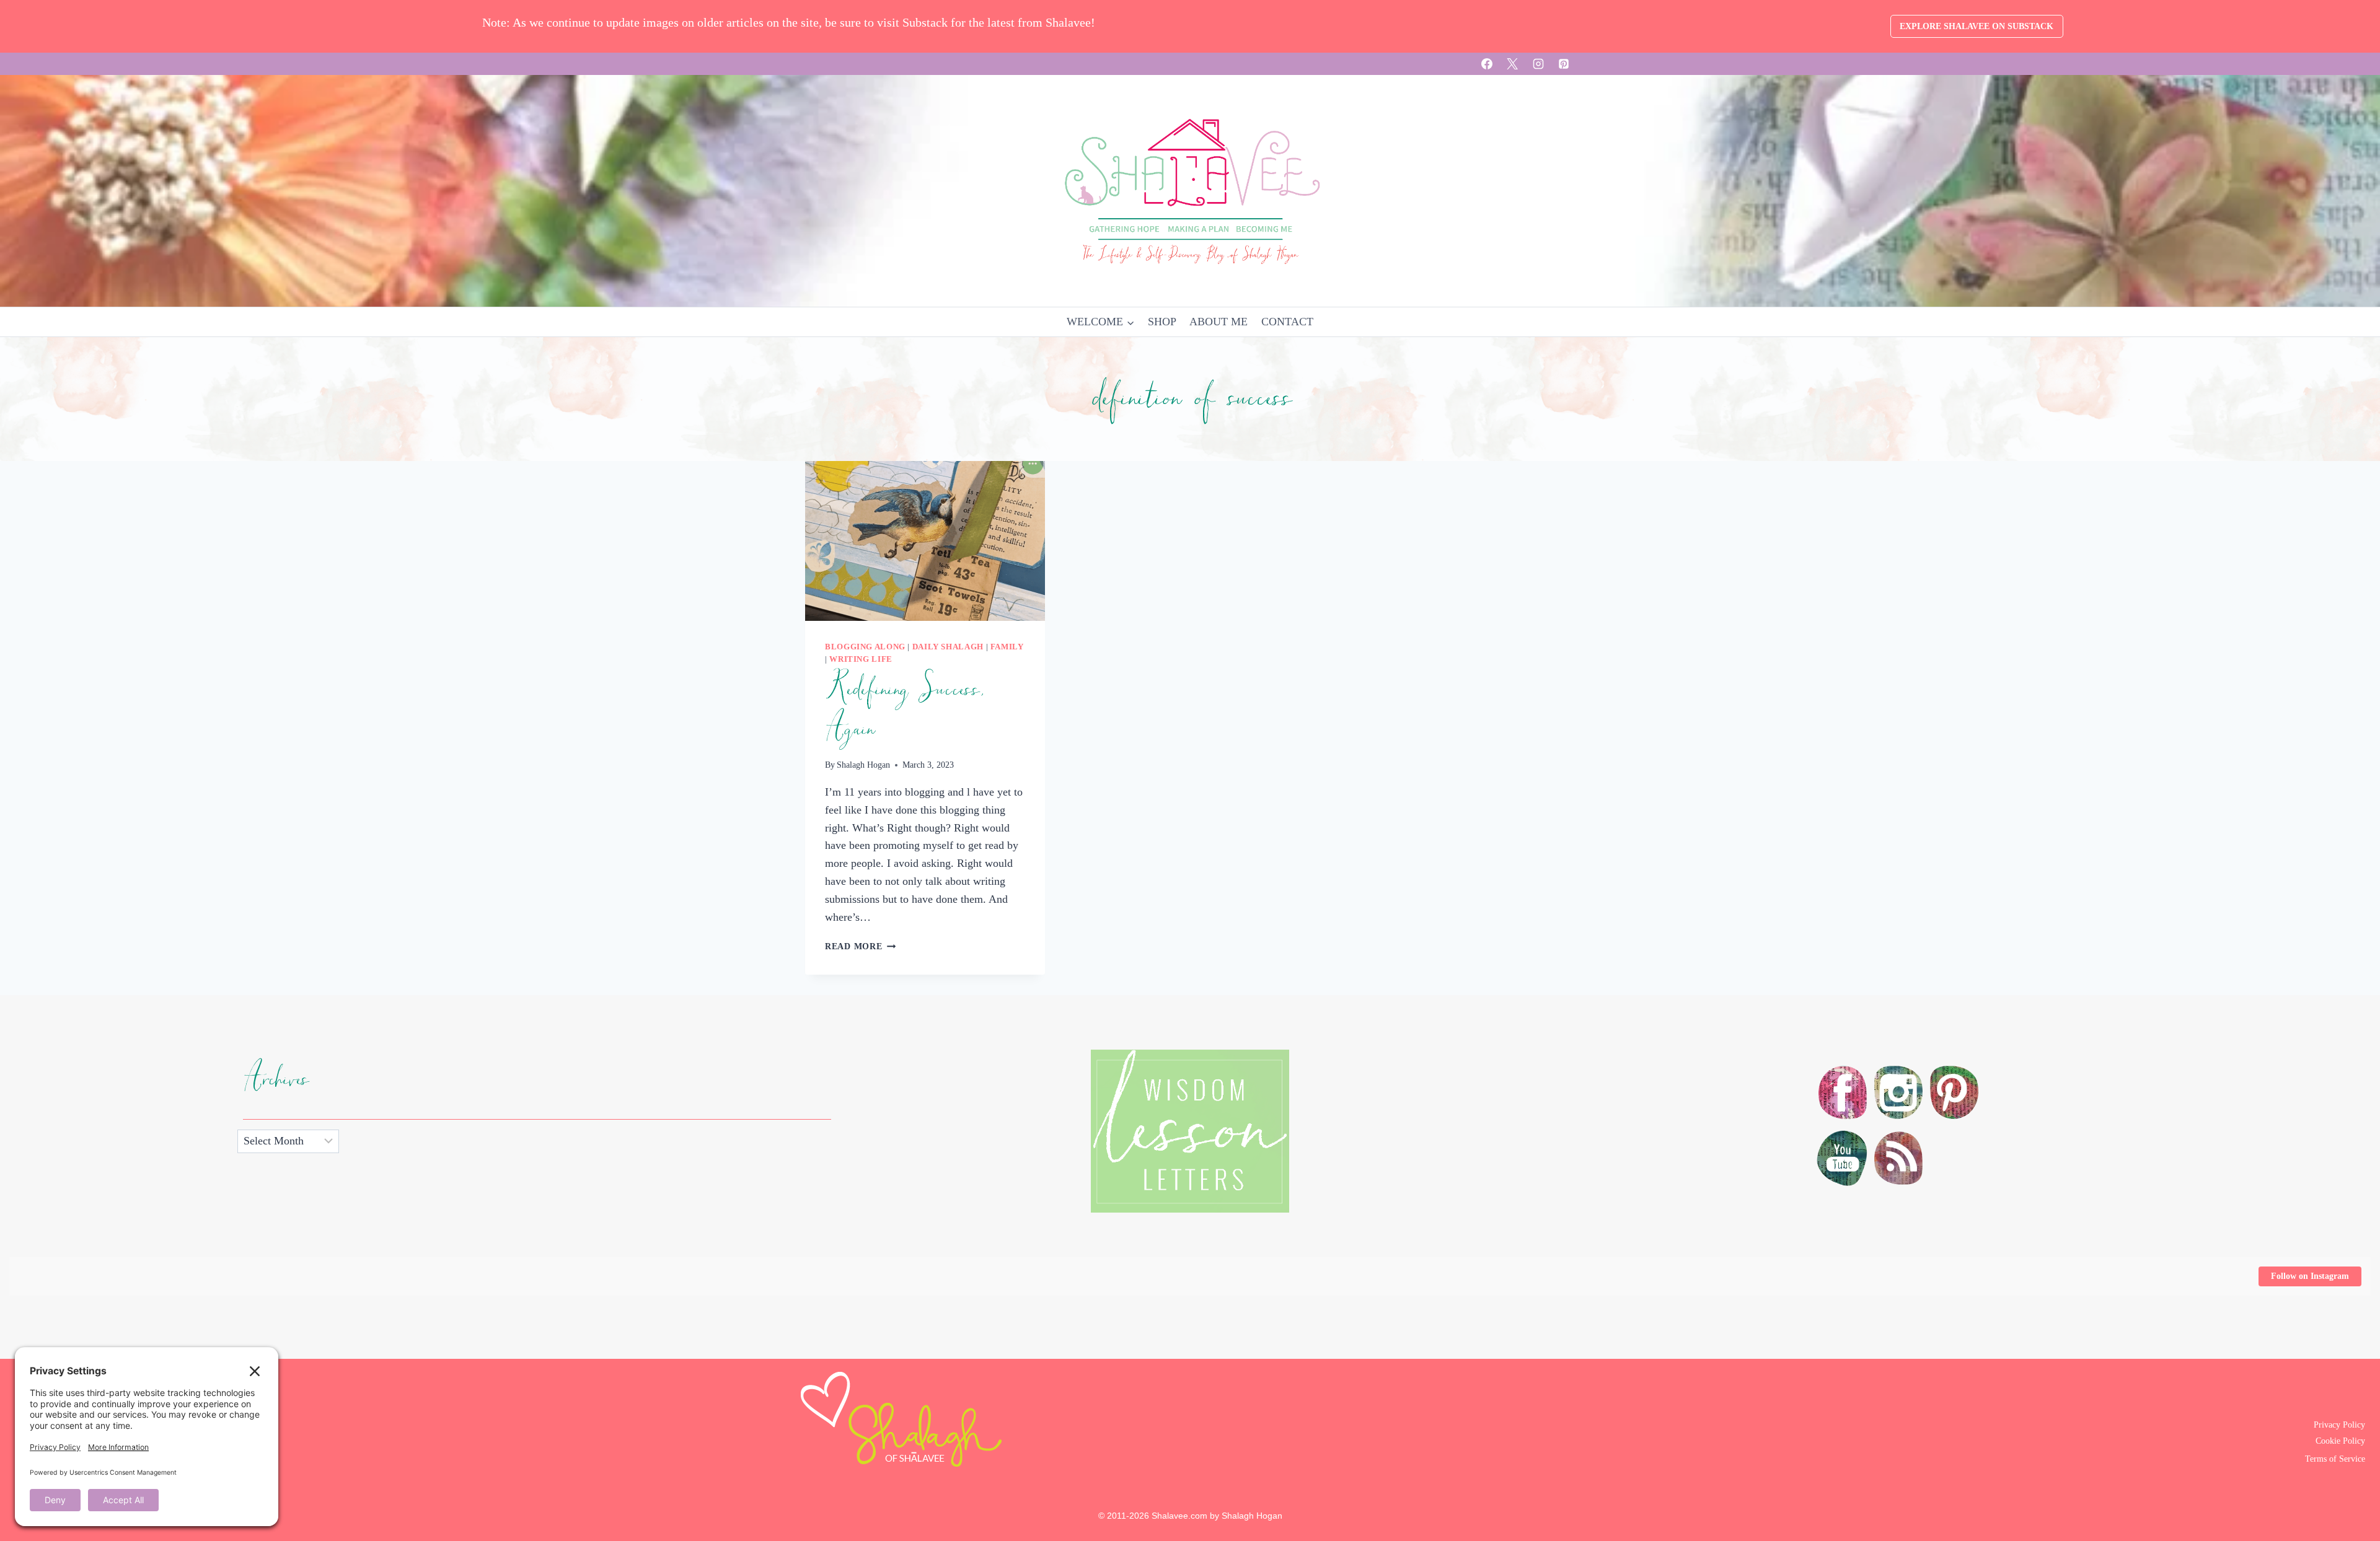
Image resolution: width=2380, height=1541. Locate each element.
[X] (1512, 64)
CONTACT (1287, 322)
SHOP (1162, 322)
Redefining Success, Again (904, 709)
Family (1007, 647)
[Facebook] (1487, 64)
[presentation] (925, 541)
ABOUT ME (1219, 322)
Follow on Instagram (2310, 1276)
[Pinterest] (1564, 64)
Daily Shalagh (948, 647)
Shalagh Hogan (863, 765)
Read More (860, 946)
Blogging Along (865, 647)
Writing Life (861, 659)
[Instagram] (1538, 64)
